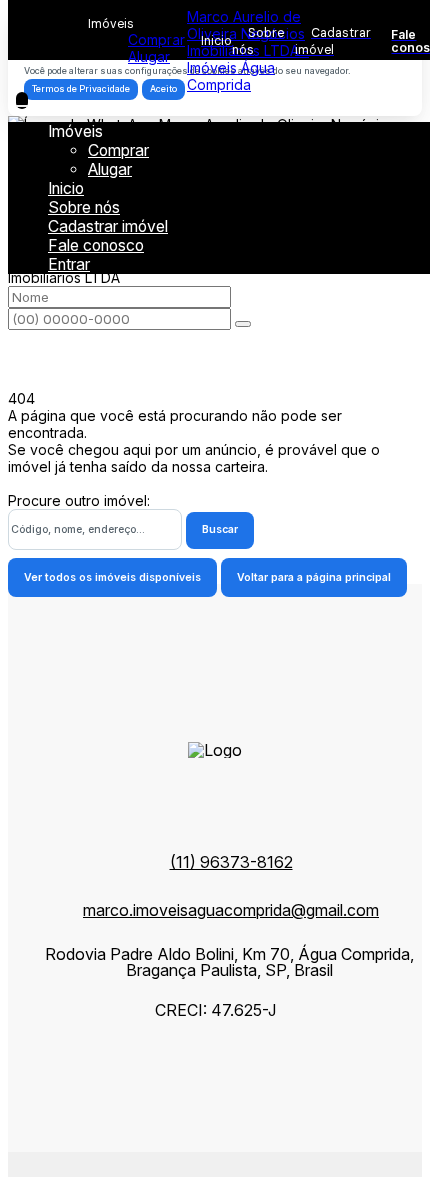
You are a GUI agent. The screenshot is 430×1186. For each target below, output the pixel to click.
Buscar (220, 529)
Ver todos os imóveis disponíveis (112, 577)
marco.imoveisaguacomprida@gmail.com (231, 910)
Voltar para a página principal (314, 577)
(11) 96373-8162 (231, 862)
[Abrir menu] (22, 100)
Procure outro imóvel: (79, 500)
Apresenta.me (53, 1160)
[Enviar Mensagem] (243, 324)
